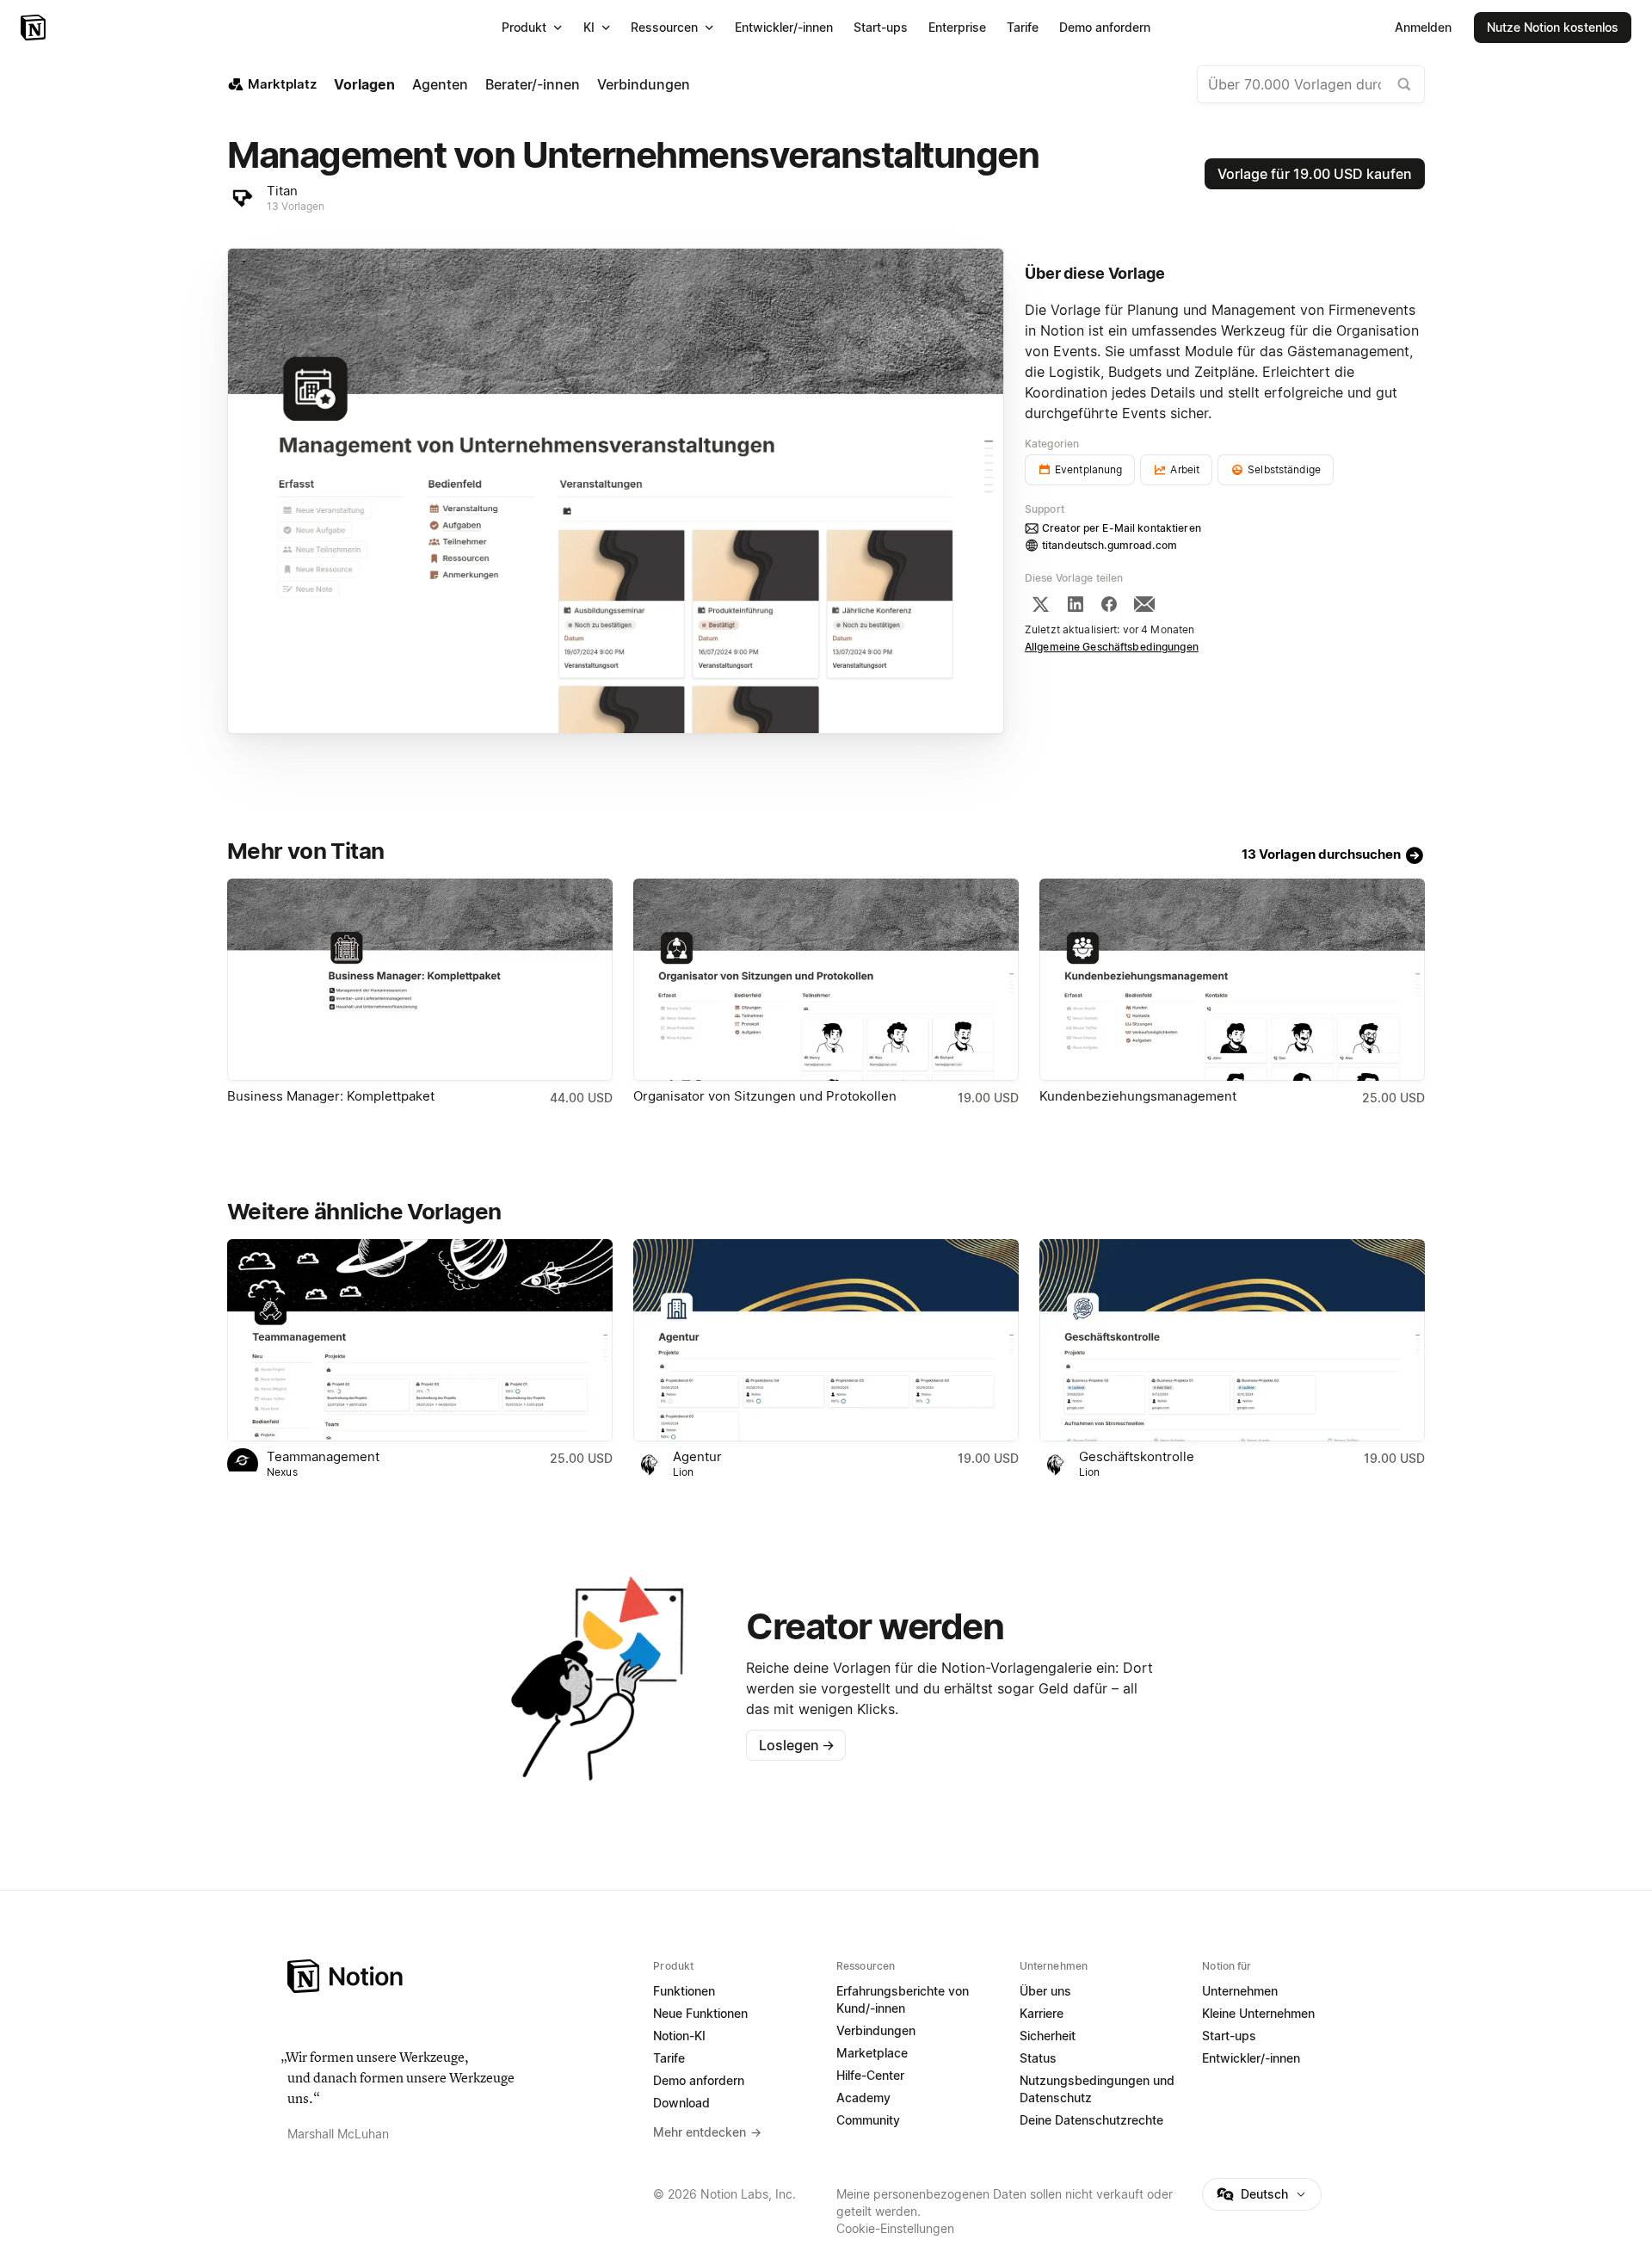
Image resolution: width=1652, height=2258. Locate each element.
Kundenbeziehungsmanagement (1138, 1096)
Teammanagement (323, 1456)
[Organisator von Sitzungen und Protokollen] (826, 980)
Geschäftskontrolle (1137, 1456)
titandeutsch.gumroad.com (1110, 545)
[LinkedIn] (1076, 604)
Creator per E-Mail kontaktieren (1122, 528)
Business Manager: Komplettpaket (331, 1096)
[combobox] (1311, 84)
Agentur (697, 1456)
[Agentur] (826, 1340)
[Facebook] (1109, 604)
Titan (282, 191)
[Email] (1144, 604)
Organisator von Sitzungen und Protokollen (765, 1096)
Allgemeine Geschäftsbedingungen (1112, 647)
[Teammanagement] (420, 1340)
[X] (1040, 604)
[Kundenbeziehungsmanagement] (1232, 980)
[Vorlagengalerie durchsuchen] (1404, 84)
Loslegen (797, 1745)
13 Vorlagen (296, 206)
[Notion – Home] (460, 1976)
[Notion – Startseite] (35, 28)
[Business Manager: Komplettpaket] (420, 980)
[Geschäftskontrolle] (1232, 1340)
